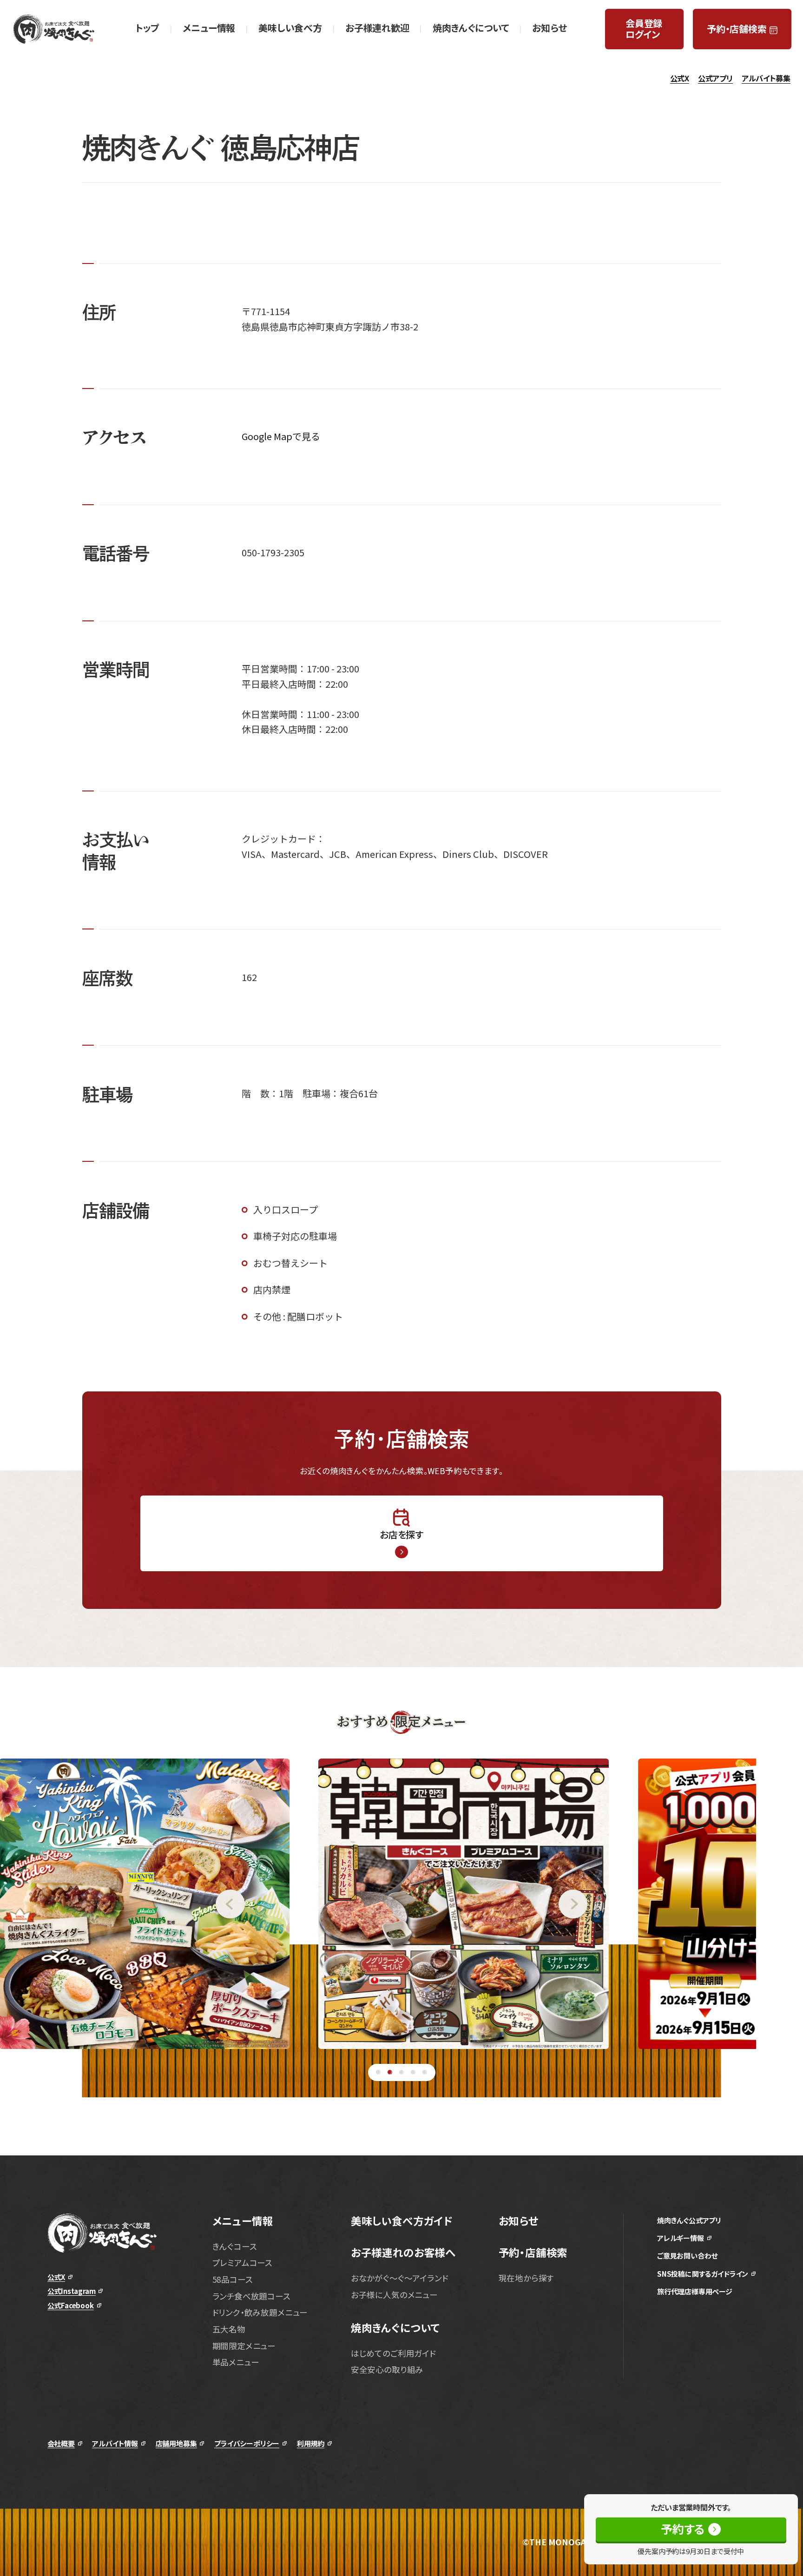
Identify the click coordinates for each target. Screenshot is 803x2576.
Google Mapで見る (281, 436)
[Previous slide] (122, 1904)
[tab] (378, 2072)
